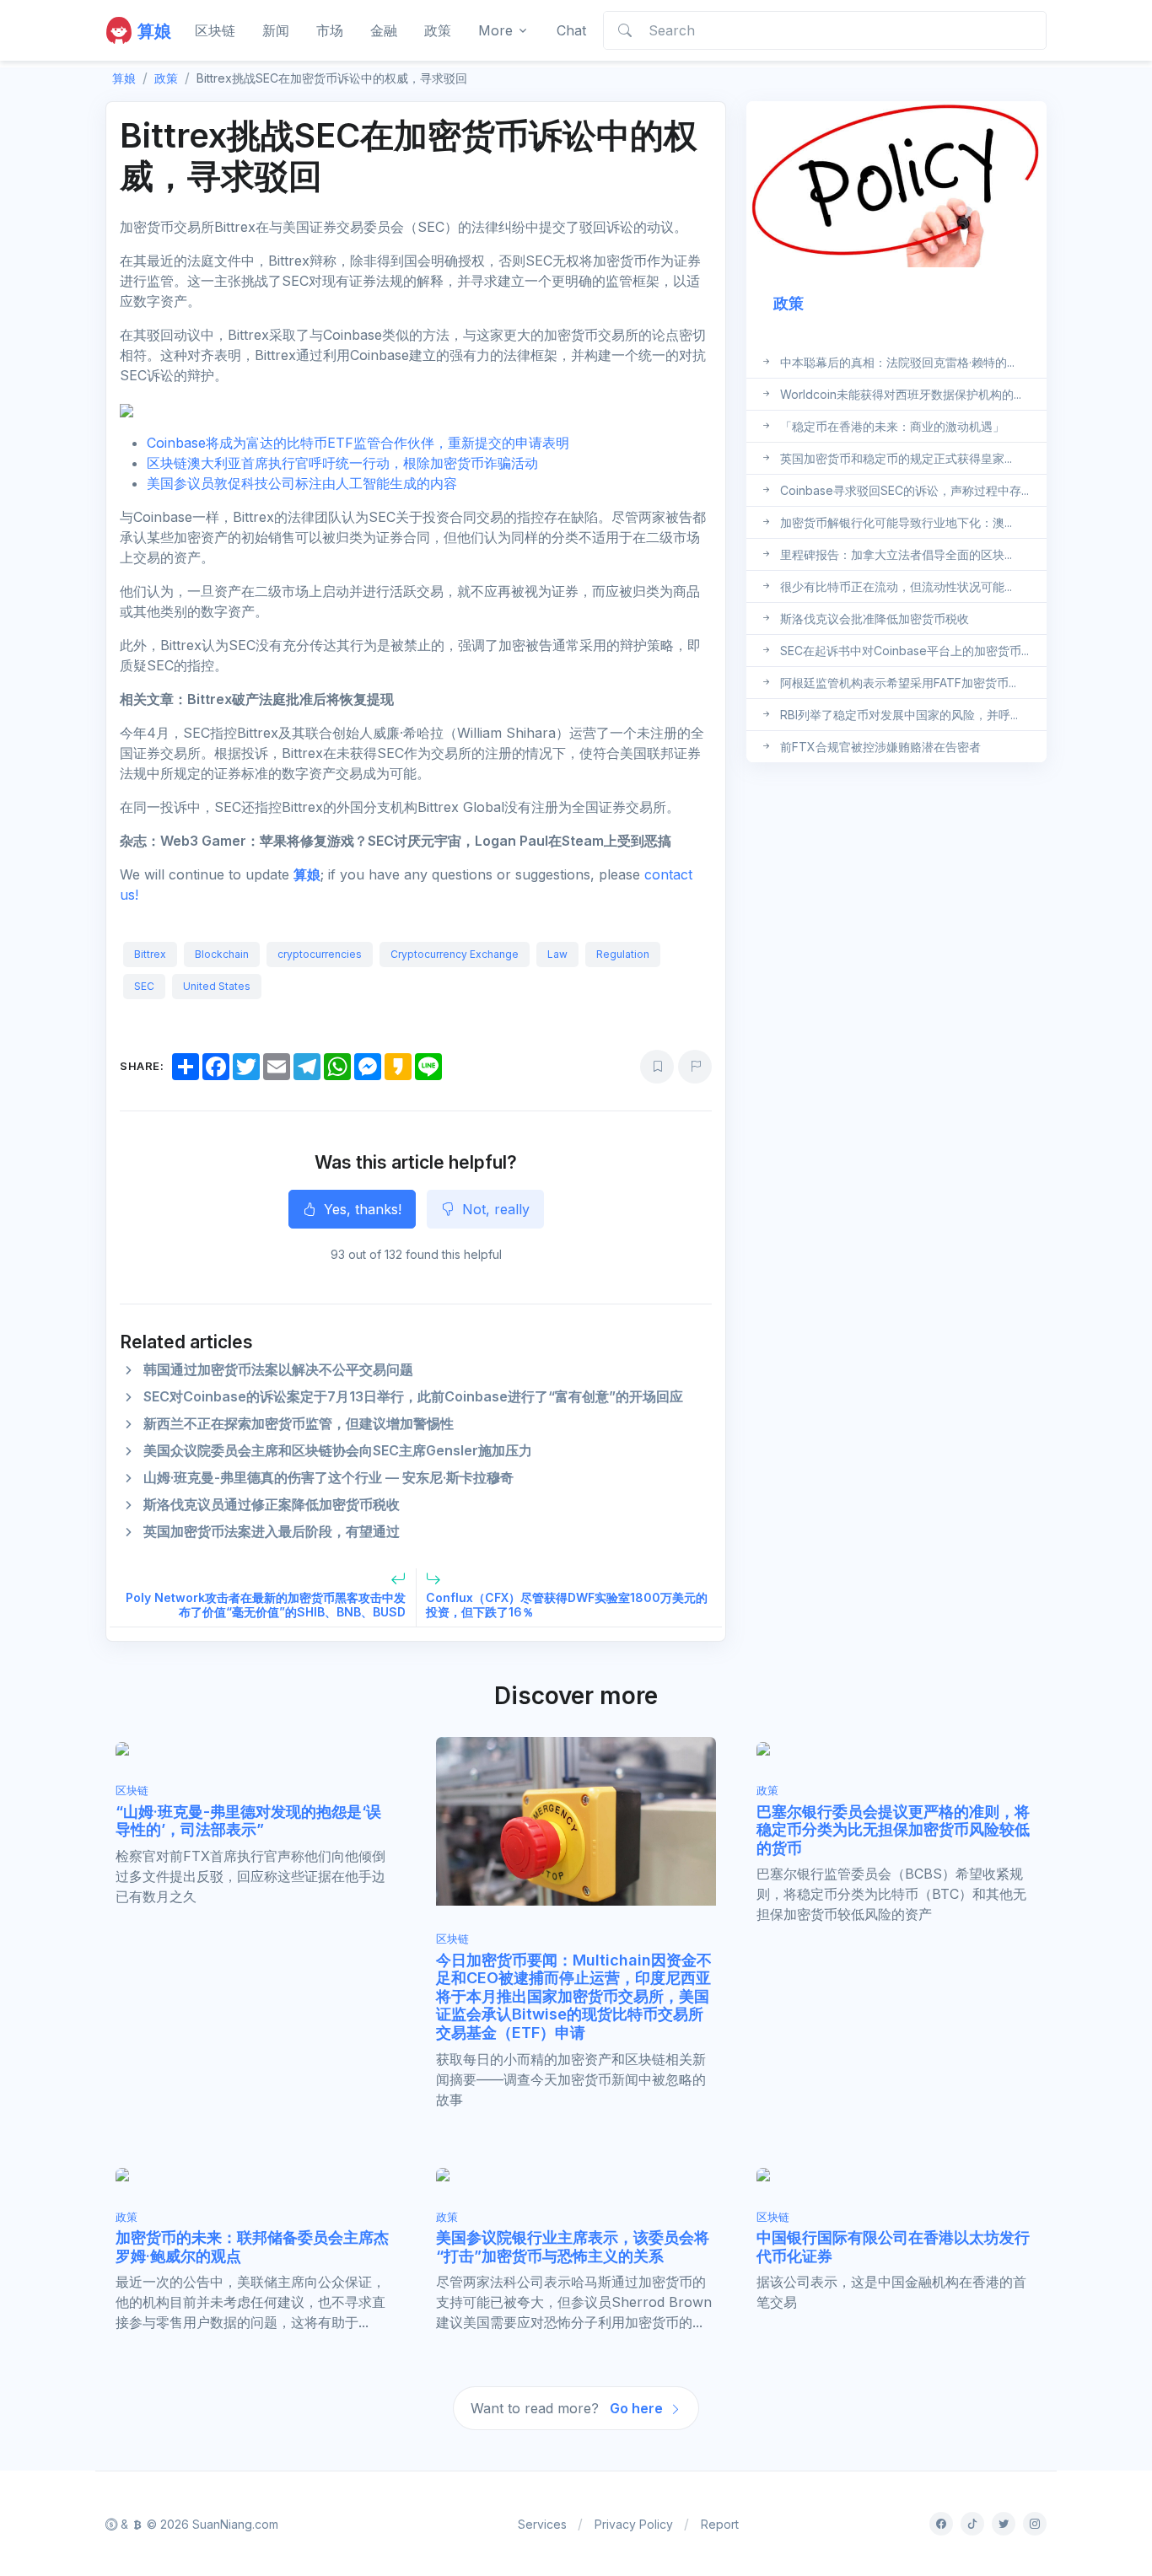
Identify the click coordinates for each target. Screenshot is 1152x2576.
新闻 (276, 30)
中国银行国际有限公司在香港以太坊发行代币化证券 (893, 2247)
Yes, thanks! (361, 1209)
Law (557, 954)
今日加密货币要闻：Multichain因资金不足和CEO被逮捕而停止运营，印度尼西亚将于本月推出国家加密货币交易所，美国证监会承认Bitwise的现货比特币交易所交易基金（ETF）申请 (574, 1996)
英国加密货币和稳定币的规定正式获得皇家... (896, 457)
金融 (384, 30)
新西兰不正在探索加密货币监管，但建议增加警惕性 (299, 1423)
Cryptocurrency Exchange (455, 954)
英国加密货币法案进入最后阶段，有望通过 (272, 1531)
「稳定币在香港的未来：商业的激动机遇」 (892, 425)
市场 (330, 30)
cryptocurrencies (320, 954)
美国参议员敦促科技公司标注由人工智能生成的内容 (302, 483)
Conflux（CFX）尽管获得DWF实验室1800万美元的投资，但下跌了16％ (567, 1605)
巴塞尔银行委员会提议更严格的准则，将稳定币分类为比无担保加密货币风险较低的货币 (893, 1830)
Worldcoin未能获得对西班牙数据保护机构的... (901, 393)
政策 (438, 30)
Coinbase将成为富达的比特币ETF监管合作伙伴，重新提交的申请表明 (358, 443)
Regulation (623, 954)
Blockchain (222, 954)
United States (217, 986)
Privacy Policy (634, 2524)
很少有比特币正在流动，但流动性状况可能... (896, 586)
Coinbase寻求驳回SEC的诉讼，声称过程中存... (904, 489)
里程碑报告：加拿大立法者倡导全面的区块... (896, 554)
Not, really (494, 1209)
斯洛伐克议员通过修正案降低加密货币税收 (272, 1504)
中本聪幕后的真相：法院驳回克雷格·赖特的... (897, 361)
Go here (638, 2408)
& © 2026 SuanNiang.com (198, 2524)
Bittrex (150, 954)
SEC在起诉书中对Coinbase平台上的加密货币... (904, 650)
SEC (144, 986)
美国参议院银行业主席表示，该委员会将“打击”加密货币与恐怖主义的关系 (573, 2247)
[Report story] (695, 1067)
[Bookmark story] (657, 1067)
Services (542, 2524)
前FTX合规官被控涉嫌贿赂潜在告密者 (880, 746)
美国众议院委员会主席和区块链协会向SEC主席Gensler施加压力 (338, 1450)
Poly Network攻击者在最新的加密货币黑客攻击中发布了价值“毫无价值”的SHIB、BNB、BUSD (266, 1605)
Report (720, 2524)
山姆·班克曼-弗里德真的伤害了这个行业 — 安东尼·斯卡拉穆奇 (328, 1477)
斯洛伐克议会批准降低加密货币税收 (875, 618)
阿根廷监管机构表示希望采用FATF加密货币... (898, 682)
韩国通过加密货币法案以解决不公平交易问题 (278, 1369)
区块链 (215, 30)
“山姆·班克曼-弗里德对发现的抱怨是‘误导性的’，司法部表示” (248, 1821)
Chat (571, 30)
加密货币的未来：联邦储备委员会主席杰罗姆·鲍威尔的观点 (252, 2247)
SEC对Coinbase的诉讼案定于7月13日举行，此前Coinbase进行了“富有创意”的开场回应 (413, 1396)
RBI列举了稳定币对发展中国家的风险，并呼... (899, 714)
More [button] (495, 30)
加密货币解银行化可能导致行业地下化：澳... (896, 522)
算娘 (307, 874)
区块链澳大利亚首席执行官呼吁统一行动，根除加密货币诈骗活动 (342, 463)
